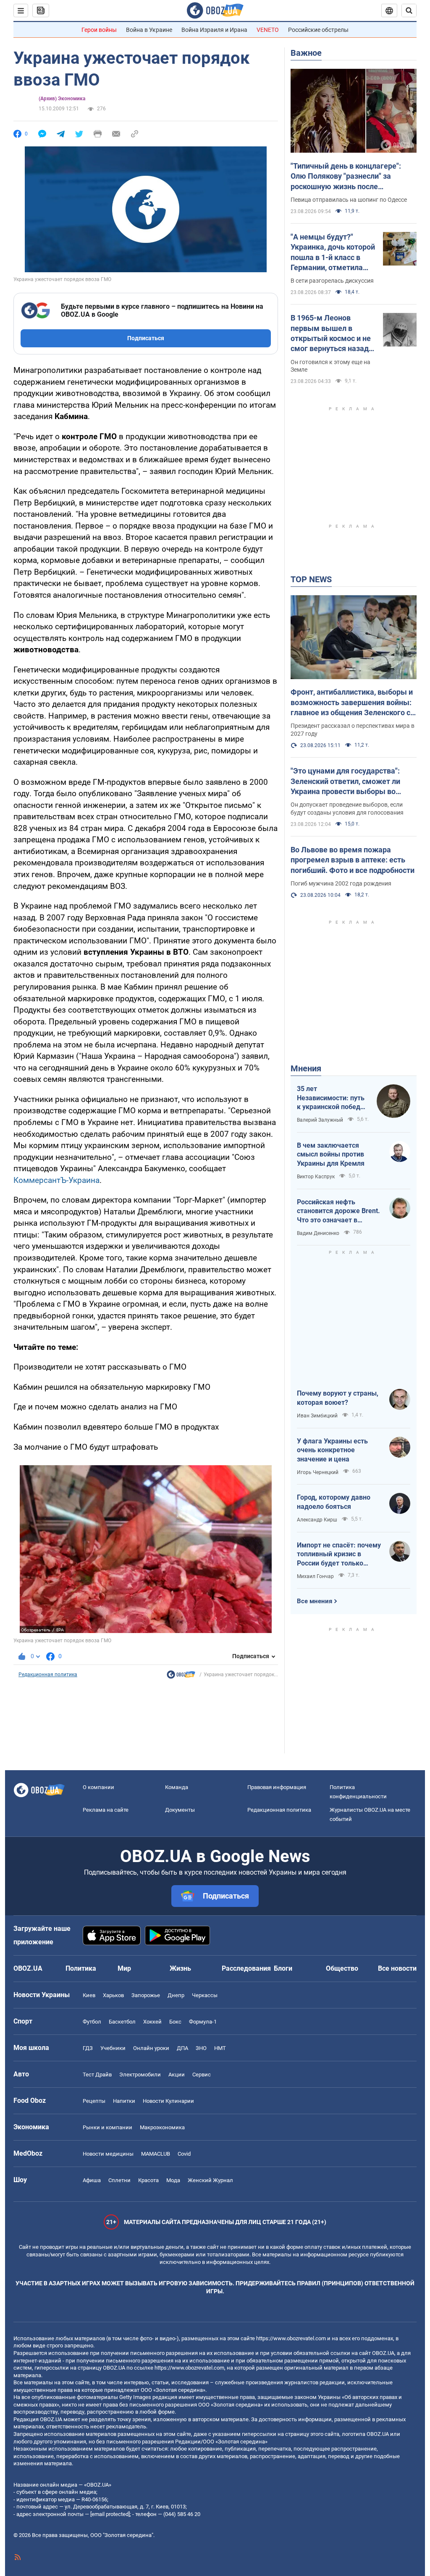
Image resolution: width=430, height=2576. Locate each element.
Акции (177, 2075)
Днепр (176, 1995)
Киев (89, 1995)
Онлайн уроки (151, 2048)
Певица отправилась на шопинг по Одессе (349, 200)
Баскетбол (122, 2022)
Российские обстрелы (318, 30)
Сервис (202, 2075)
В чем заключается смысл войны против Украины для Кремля (331, 1154)
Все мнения (315, 1601)
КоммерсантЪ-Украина (56, 1180)
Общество (342, 1968)
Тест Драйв (97, 2075)
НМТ (220, 2048)
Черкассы (205, 1995)
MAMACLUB (156, 2154)
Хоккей (152, 2022)
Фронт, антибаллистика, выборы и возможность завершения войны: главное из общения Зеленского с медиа (352, 703)
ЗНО (201, 2048)
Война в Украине (149, 30)
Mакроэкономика (162, 2127)
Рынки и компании (107, 2127)
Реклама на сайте (106, 1810)
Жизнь (180, 1968)
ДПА (182, 2048)
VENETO (268, 30)
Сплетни (119, 2180)
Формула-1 (203, 2022)
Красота (148, 2180)
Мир (124, 1968)
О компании (98, 1787)
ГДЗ (88, 2048)
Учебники (113, 2048)
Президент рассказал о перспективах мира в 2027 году (353, 730)
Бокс (175, 2022)
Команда (177, 1787)
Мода (173, 2180)
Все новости (397, 1968)
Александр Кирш (317, 1520)
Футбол (92, 2022)
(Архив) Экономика (62, 99)
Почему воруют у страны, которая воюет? (338, 1398)
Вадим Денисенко (318, 1233)
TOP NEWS (311, 579)
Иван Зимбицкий (317, 1416)
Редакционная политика (48, 1675)
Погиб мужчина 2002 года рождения (341, 883)
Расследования (246, 1968)
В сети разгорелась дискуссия (332, 281)
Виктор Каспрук (316, 1177)
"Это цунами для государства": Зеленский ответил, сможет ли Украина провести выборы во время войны (345, 781)
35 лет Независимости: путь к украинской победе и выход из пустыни (331, 1098)
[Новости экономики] (181, 1677)
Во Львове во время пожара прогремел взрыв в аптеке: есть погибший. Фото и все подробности (353, 860)
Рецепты (94, 2101)
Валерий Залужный (320, 1120)
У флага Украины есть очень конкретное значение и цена (332, 1450)
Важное (306, 53)
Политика (81, 1968)
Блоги (283, 1968)
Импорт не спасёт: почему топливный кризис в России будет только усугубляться (339, 1555)
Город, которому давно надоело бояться (334, 1502)
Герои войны (99, 30)
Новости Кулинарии (168, 2101)
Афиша (92, 2180)
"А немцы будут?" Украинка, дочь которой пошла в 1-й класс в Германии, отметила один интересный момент (333, 253)
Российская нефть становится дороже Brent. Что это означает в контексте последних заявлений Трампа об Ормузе (338, 1211)
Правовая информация (277, 1787)
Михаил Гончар (315, 1576)
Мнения (306, 1068)
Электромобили (140, 2075)
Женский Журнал (210, 2180)
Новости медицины (108, 2154)
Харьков (113, 1995)
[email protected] (110, 2514)
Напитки (124, 2101)
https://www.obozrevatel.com (291, 2338)
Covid (184, 2154)
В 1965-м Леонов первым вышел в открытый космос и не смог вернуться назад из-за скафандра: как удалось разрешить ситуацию (331, 333)
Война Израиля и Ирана (214, 30)
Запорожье (146, 1995)
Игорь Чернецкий (318, 1472)
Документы (180, 1810)
